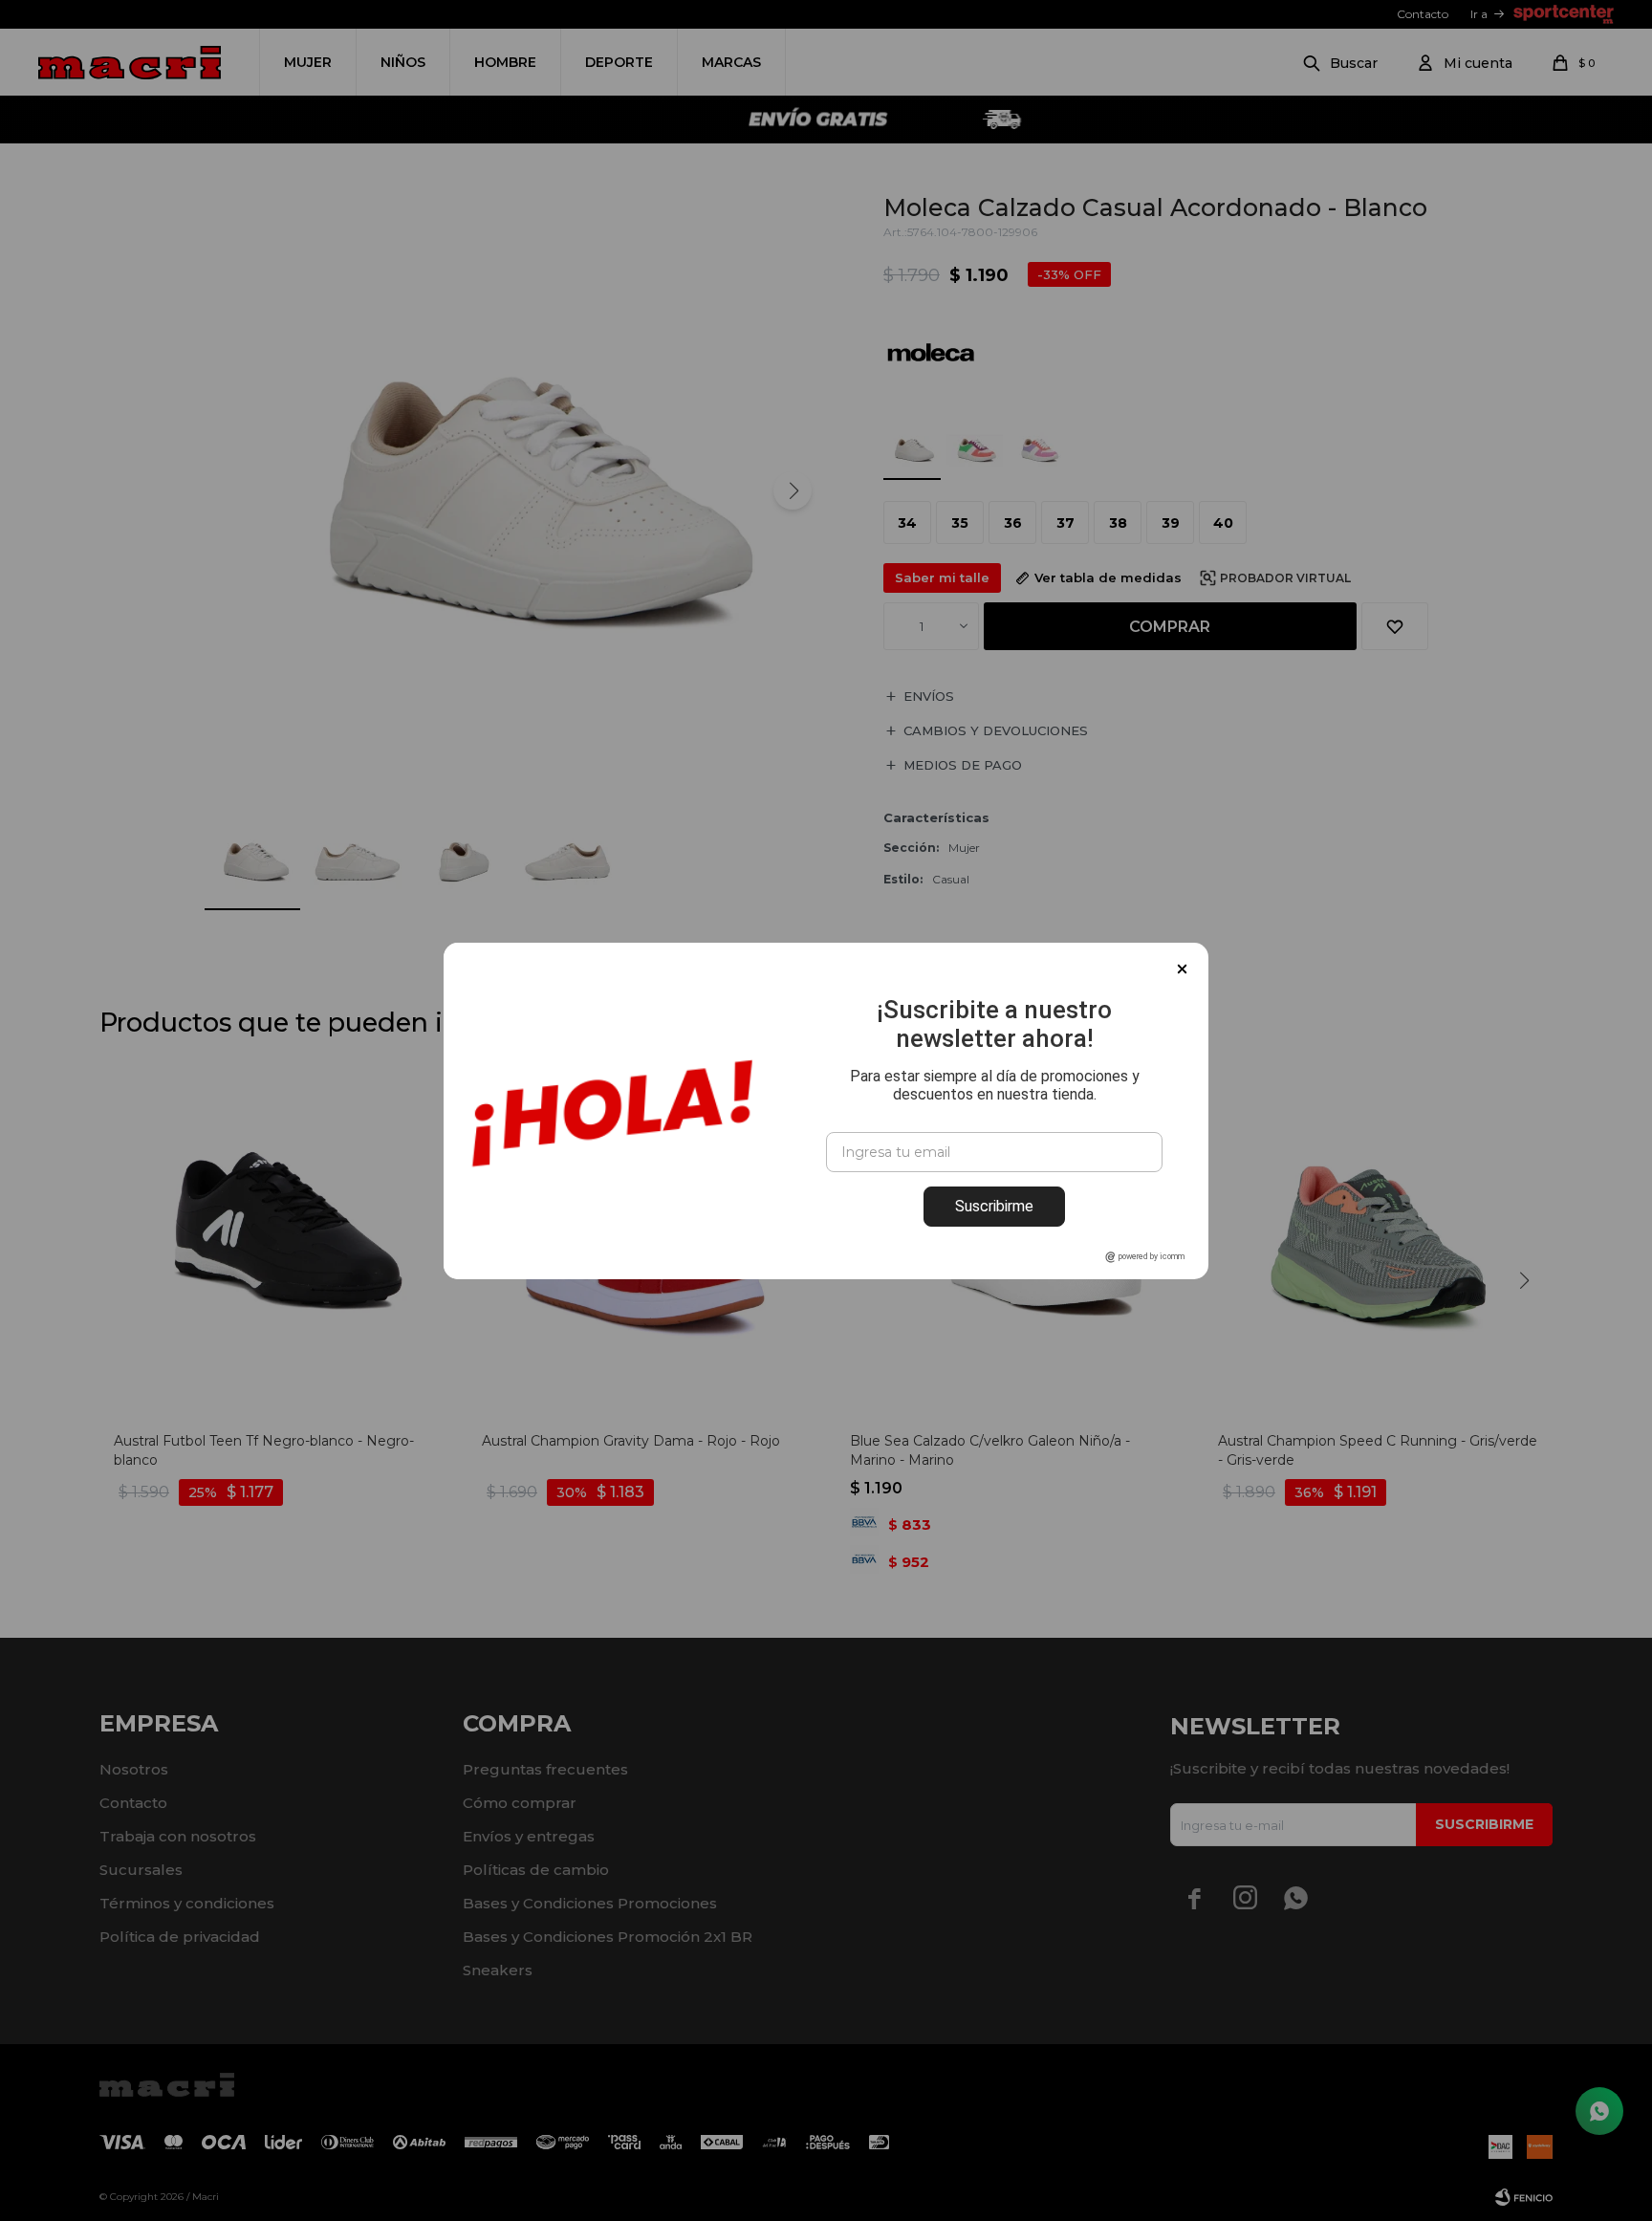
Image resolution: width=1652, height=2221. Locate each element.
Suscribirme (994, 1206)
